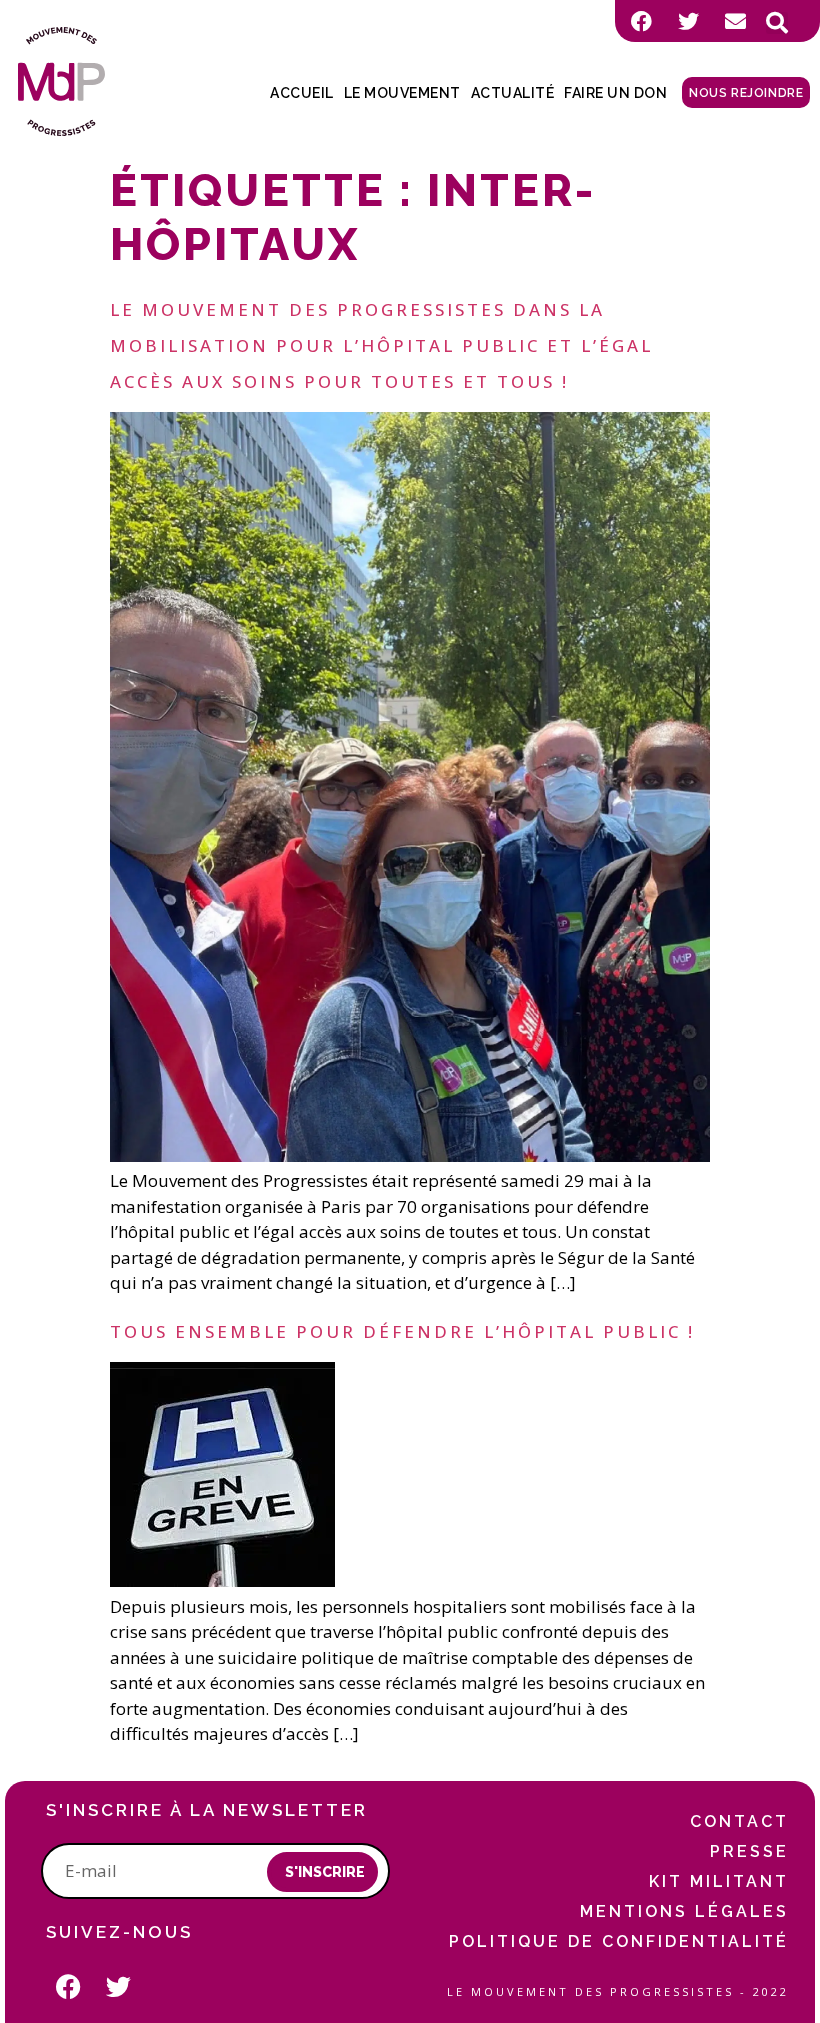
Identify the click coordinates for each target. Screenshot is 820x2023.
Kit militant (719, 1881)
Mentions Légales (684, 1911)
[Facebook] (641, 21)
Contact (739, 1821)
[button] (777, 23)
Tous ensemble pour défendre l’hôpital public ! (402, 1331)
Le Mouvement (402, 93)
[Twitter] (688, 21)
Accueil (302, 93)
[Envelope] (735, 21)
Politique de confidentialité (619, 1941)
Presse (749, 1851)
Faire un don (615, 93)
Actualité (513, 93)
